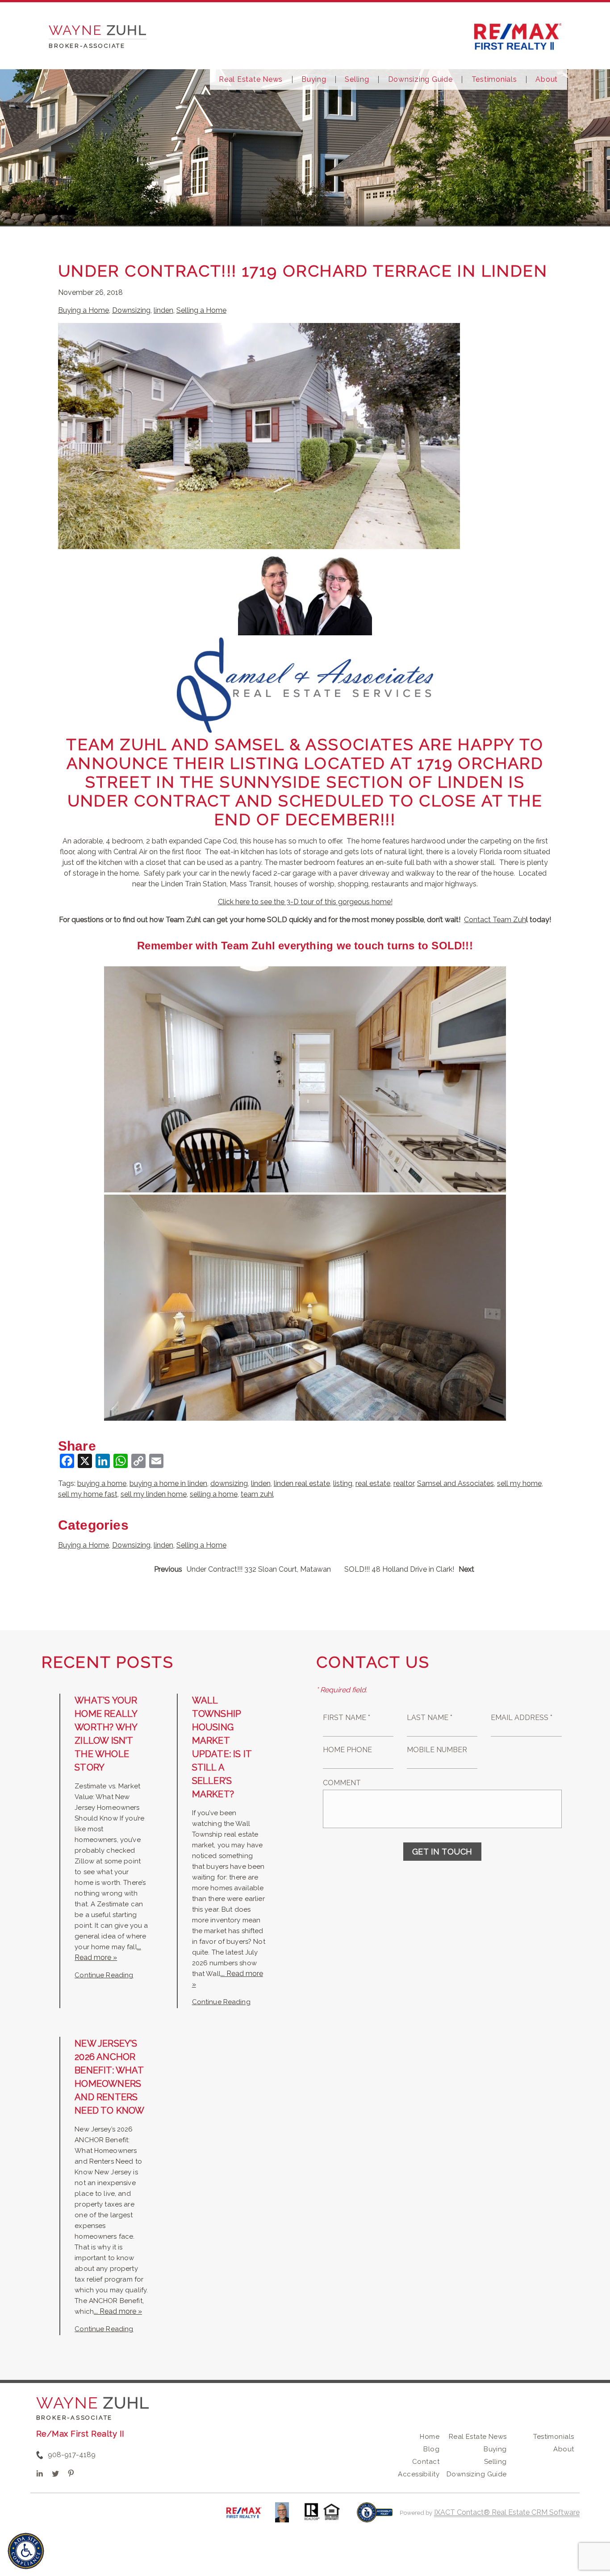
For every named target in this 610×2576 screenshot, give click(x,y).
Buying (314, 80)
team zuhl (257, 1494)
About (547, 80)
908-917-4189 (72, 2455)
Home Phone (347, 1750)
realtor (404, 1483)
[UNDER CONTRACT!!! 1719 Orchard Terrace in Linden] (259, 543)
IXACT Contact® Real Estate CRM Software (507, 2512)
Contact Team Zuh (495, 920)
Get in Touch (442, 1852)
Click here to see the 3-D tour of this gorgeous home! (305, 902)
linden (163, 310)
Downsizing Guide (420, 80)
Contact (426, 2462)
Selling (357, 80)
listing (343, 1483)
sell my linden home (154, 1494)
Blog (431, 2449)
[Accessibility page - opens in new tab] (375, 2517)
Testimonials (494, 80)
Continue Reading (104, 1975)
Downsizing (131, 310)
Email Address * (522, 1718)
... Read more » (118, 2311)
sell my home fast (88, 1494)
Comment (342, 1783)
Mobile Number (437, 1750)
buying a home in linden (168, 1483)
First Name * (347, 1718)
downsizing (229, 1483)
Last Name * (430, 1718)
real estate (373, 1483)
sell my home (519, 1483)
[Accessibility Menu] (26, 2551)
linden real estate (302, 1483)
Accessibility (418, 2474)
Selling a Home (201, 310)
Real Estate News (251, 80)
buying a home (102, 1483)
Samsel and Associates (455, 1483)
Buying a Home (84, 310)
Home (430, 2437)
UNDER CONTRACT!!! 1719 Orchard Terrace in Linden (303, 271)
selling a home (214, 1494)
